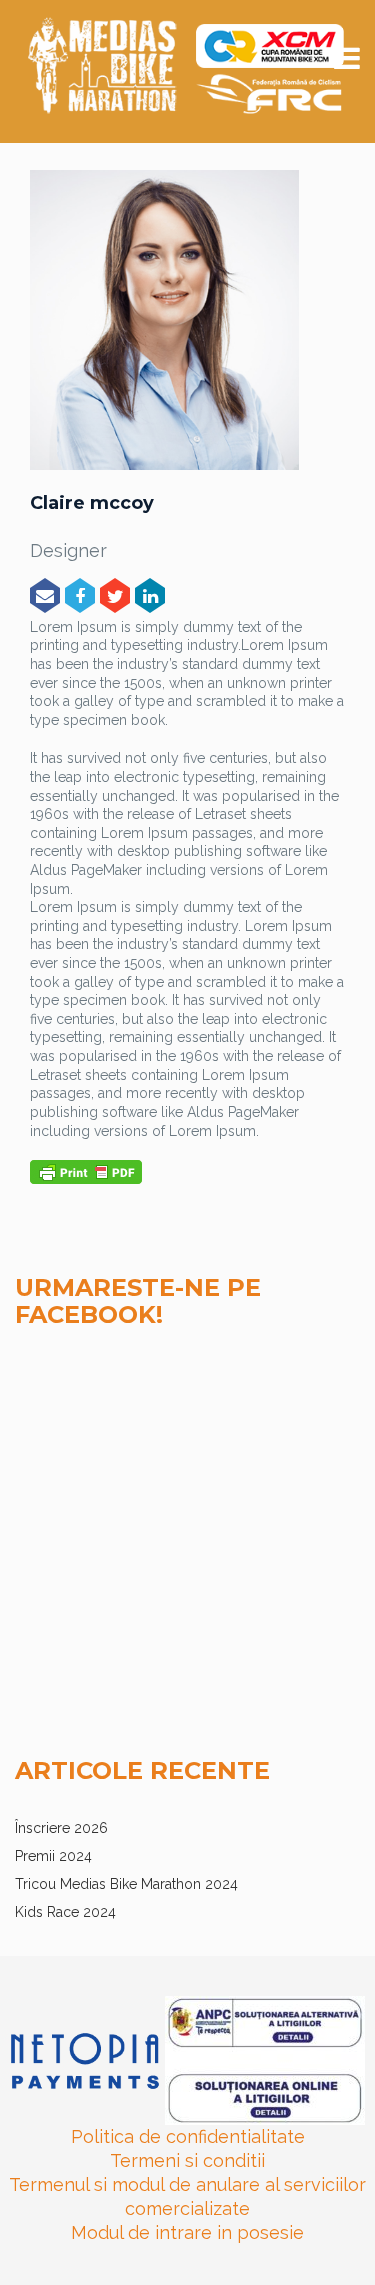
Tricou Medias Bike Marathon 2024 (126, 1884)
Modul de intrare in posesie (187, 2232)
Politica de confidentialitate (188, 2136)
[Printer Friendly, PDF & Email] (86, 1171)
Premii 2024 (53, 1856)
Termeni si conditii (187, 2160)
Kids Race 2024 (65, 1912)
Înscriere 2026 (61, 1828)
